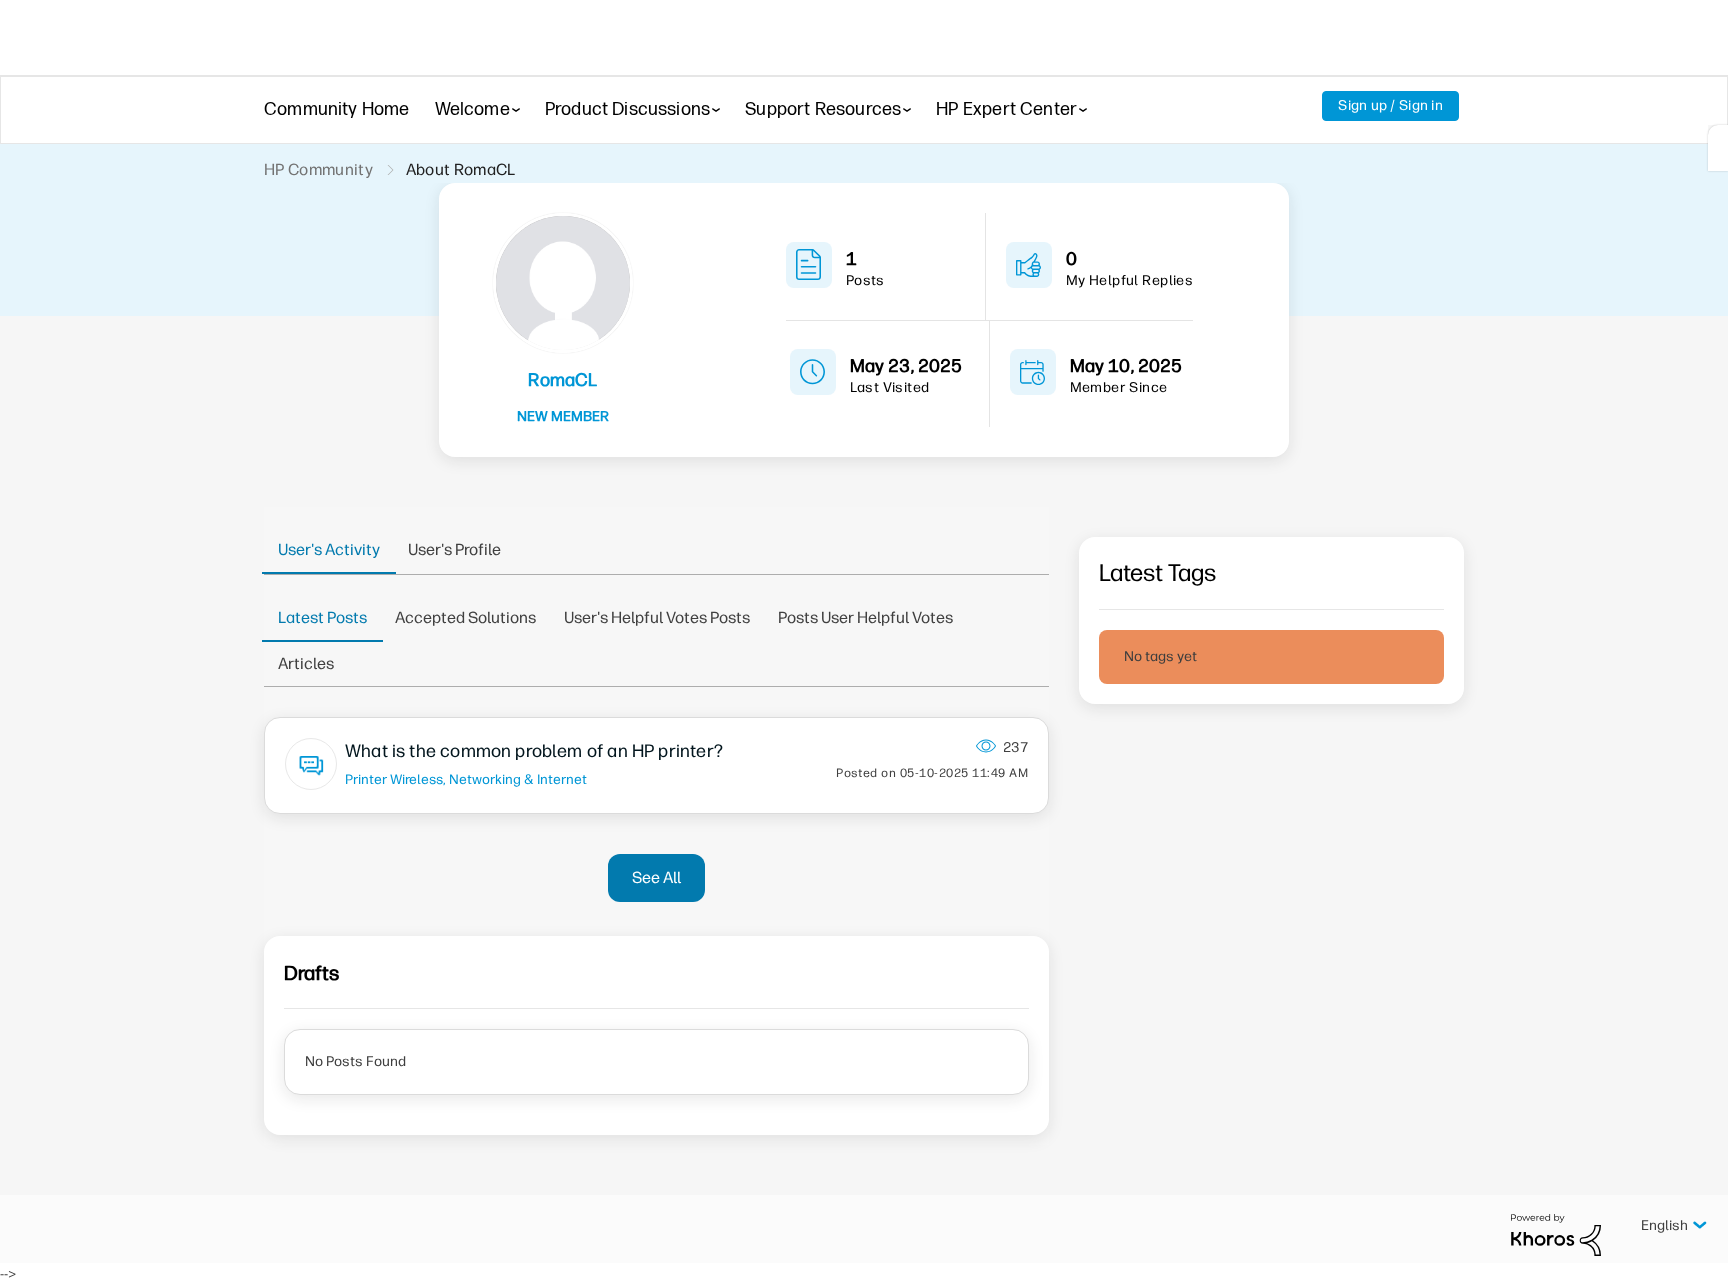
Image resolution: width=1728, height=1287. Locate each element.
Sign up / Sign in (1390, 105)
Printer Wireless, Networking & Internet (466, 779)
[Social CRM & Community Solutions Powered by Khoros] (1556, 1234)
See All (656, 877)
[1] (1718, 148)
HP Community (318, 169)
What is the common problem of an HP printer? (534, 751)
